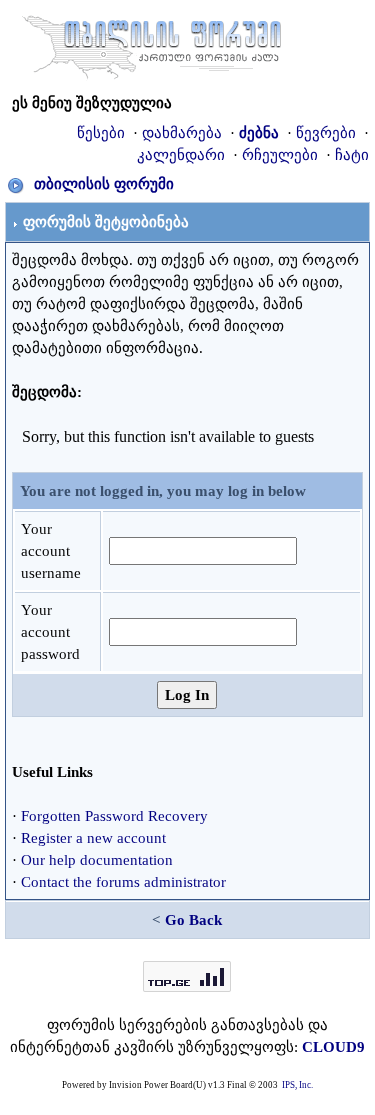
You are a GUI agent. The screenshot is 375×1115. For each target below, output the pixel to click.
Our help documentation (97, 860)
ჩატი (352, 155)
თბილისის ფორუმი (104, 184)
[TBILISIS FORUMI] (152, 43)
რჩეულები (280, 155)
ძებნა (259, 133)
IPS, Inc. (297, 1085)
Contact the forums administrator (123, 882)
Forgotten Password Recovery (114, 816)
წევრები (326, 133)
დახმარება (182, 133)
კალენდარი (181, 155)
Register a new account (93, 838)
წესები (101, 133)
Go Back (193, 920)
